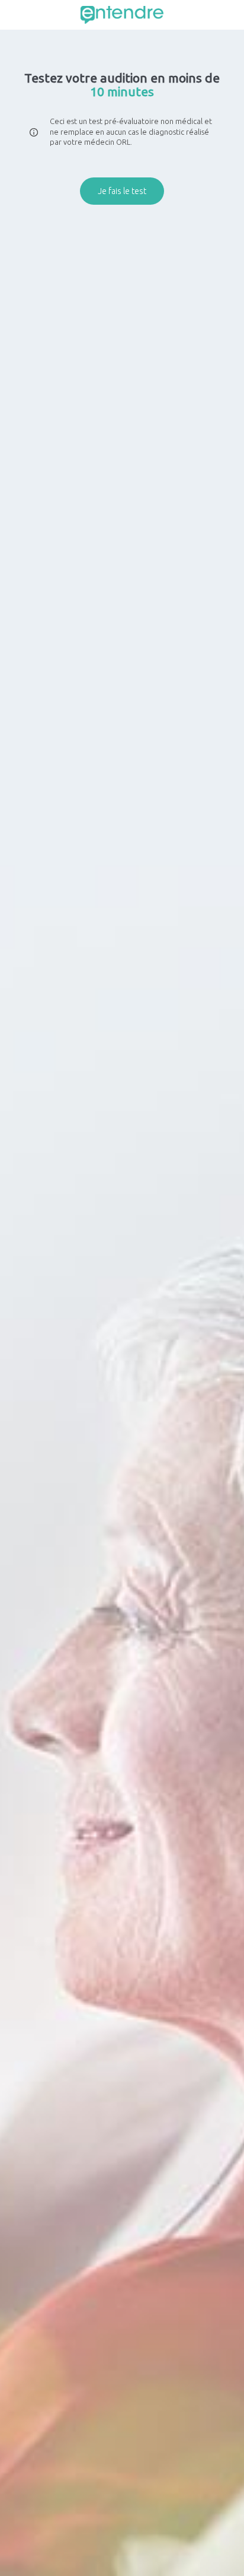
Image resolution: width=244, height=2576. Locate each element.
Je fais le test (122, 191)
